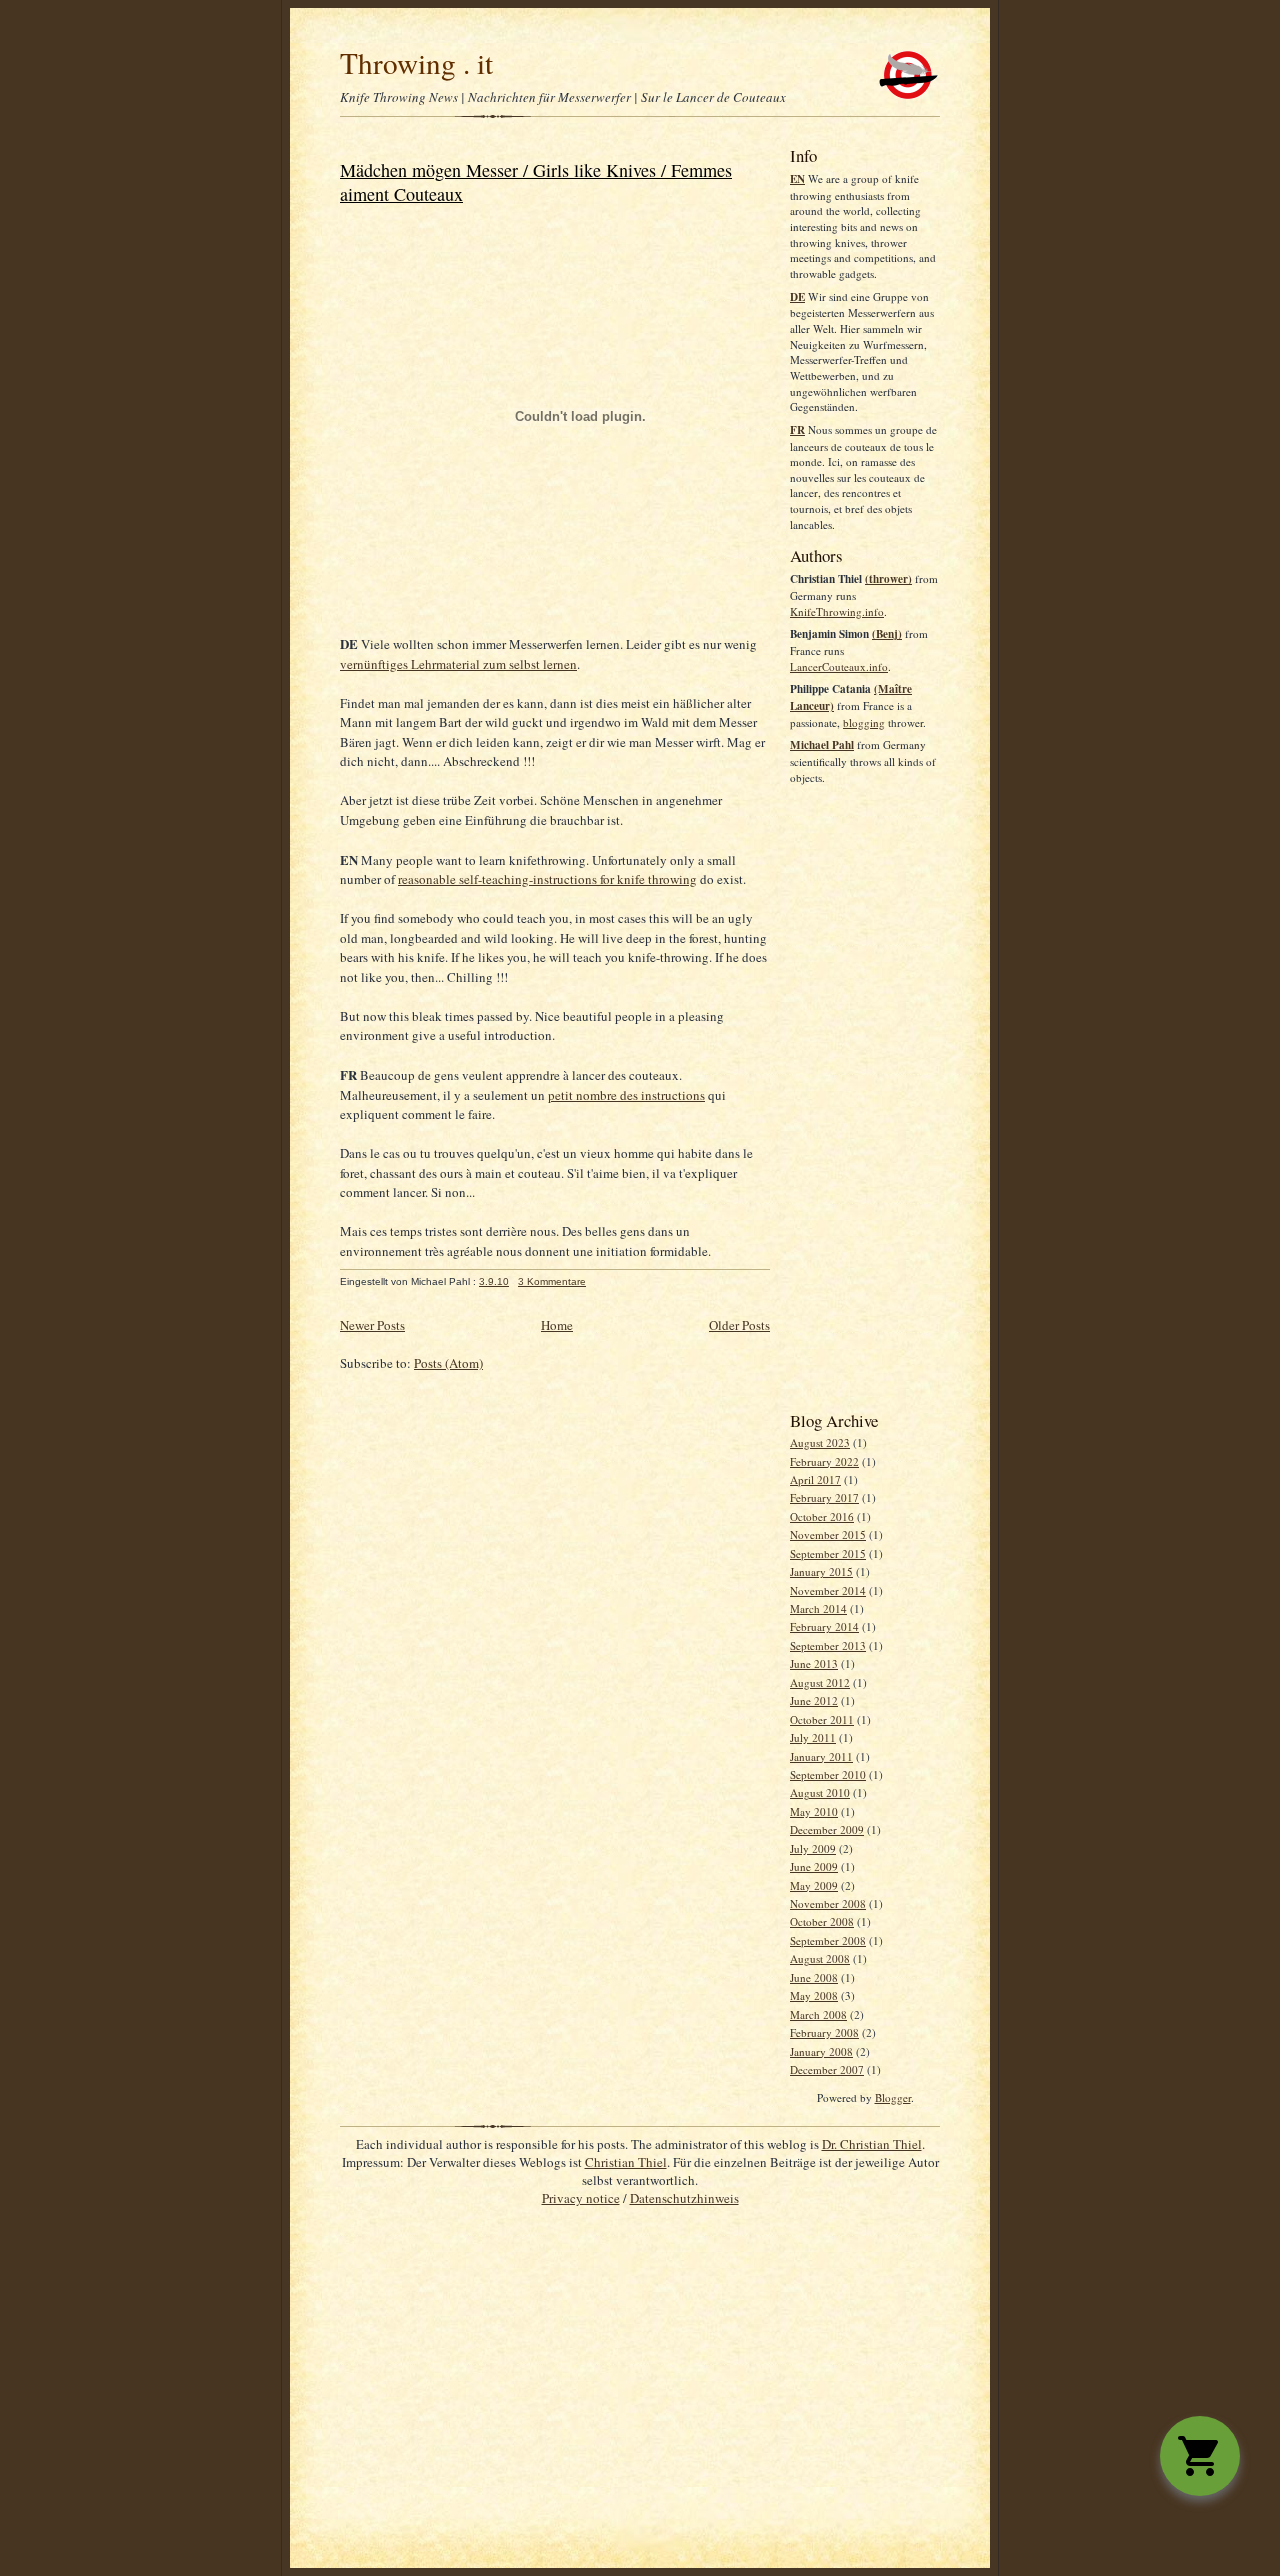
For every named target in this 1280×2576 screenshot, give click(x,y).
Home (557, 1325)
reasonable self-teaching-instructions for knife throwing (547, 879)
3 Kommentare (552, 1281)
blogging (864, 722)
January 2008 (821, 2051)
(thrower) (888, 579)
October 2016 (822, 1516)
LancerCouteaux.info (839, 666)
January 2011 (821, 1756)
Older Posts (739, 1325)
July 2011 (813, 1737)
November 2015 (828, 1534)
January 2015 (821, 1571)
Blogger (893, 2097)
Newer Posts (372, 1325)
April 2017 (815, 1479)
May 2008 (814, 1995)
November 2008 (828, 1903)
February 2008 (824, 2032)
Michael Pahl (822, 745)
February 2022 (824, 1461)
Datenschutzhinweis (684, 2198)
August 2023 (820, 1442)
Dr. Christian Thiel (872, 2144)
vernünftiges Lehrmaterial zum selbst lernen (458, 664)
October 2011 (822, 1719)
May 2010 (814, 1811)
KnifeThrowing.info (837, 611)
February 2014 (824, 1626)
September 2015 (828, 1553)
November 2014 (828, 1590)
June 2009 (814, 1866)
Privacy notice (581, 2198)
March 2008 (818, 2014)
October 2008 (822, 1921)
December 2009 (827, 1829)
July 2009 (813, 1848)
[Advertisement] (865, 1097)
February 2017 (824, 1497)
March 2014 (818, 1608)
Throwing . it (416, 62)
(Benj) (887, 634)
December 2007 (827, 2069)
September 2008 (828, 1940)
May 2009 (814, 1885)
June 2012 (814, 1700)
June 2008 (814, 1977)
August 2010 (820, 1792)
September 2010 (828, 1774)
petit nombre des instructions (626, 1095)
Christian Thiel (626, 2162)
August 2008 (820, 1958)
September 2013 (828, 1645)
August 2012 (820, 1682)
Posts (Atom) (448, 1363)
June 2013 (814, 1663)
